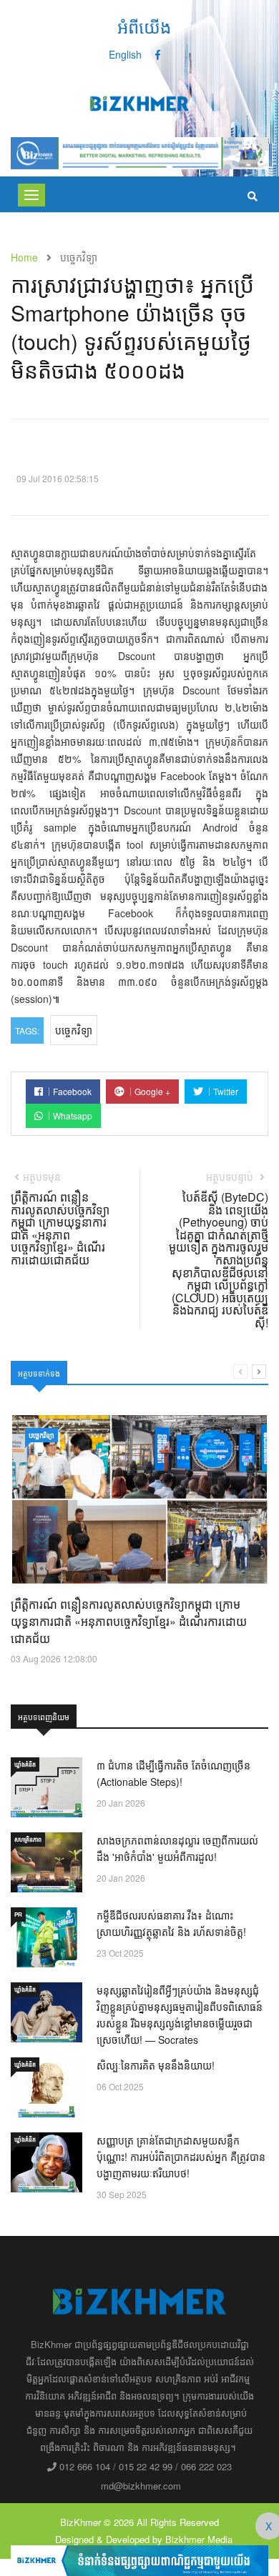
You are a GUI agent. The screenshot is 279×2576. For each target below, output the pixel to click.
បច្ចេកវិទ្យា (74, 1030)
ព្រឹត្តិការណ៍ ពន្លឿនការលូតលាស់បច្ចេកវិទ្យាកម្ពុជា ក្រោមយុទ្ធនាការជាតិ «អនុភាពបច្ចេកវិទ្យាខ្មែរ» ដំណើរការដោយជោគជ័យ (129, 1621)
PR (18, 1914)
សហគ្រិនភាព (28, 1839)
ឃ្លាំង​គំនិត (25, 1764)
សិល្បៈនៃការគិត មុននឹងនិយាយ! (156, 2065)
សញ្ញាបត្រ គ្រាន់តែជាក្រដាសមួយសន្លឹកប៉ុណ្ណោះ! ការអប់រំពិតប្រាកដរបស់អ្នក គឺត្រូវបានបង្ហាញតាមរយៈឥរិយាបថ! (181, 2157)
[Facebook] (158, 54)
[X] (139, 2559)
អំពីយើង (144, 26)
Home (24, 257)
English (125, 54)
